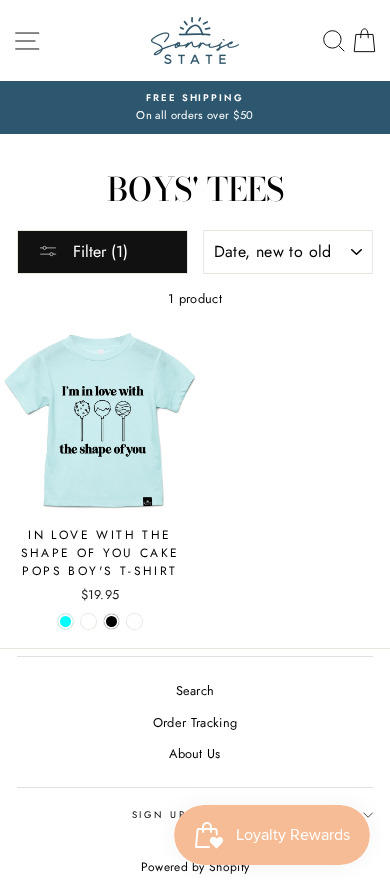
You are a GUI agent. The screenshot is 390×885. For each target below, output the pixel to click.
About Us (195, 753)
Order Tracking (195, 722)
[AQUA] (65, 621)
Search (195, 690)
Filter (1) (98, 251)
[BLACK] (111, 621)
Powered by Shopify (195, 867)
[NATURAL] (134, 621)
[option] (195, 107)
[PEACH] (88, 621)
